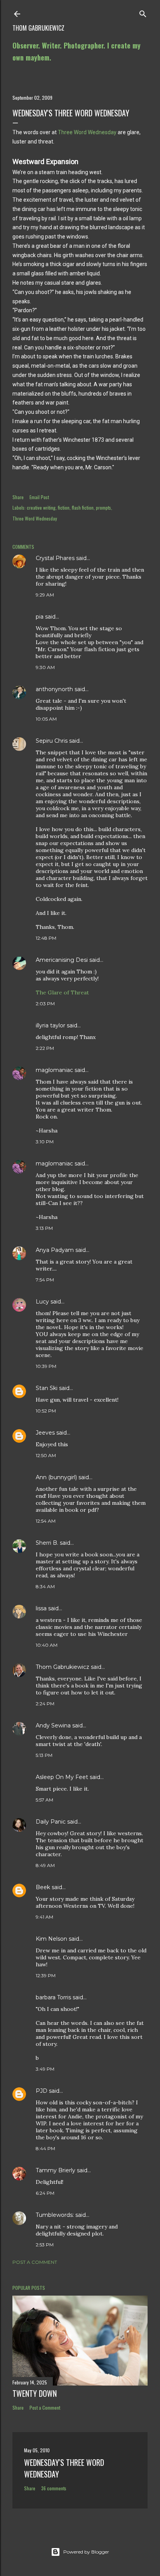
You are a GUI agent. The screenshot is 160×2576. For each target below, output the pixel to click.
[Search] (143, 12)
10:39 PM (46, 1366)
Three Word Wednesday (88, 132)
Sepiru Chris (52, 741)
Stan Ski (47, 1388)
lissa (41, 1608)
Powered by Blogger (86, 2552)
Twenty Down (35, 2393)
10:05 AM (46, 719)
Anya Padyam (55, 1250)
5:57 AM (44, 1800)
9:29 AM (45, 595)
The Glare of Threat (62, 992)
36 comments (54, 2488)
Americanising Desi (62, 960)
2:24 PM (45, 1704)
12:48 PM (46, 938)
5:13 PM (44, 1755)
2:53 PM (45, 2245)
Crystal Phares (55, 558)
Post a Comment (35, 2262)
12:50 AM (46, 1455)
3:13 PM (44, 1228)
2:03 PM (45, 1004)
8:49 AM (45, 1865)
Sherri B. (47, 1543)
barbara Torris (53, 1997)
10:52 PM (46, 1411)
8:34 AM (45, 1586)
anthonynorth (54, 689)
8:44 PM (45, 2148)
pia (40, 617)
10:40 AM (47, 1645)
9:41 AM (44, 1917)
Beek (43, 1887)
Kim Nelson (51, 1939)
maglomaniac (54, 1070)
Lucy (42, 1302)
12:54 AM (46, 1521)
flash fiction (83, 507)
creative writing (41, 507)
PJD (42, 2091)
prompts (103, 507)
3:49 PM (45, 2069)
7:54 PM (45, 1280)
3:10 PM (45, 1142)
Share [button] (18, 497)
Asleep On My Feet (62, 1777)
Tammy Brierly (56, 2170)
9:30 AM (45, 667)
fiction (64, 507)
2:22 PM (45, 1048)
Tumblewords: (55, 2215)
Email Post (39, 497)
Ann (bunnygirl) (56, 1477)
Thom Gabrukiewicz (38, 28)
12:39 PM (46, 1975)
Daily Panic (51, 1822)
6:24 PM (45, 2193)
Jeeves (45, 1433)
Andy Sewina (53, 1725)
